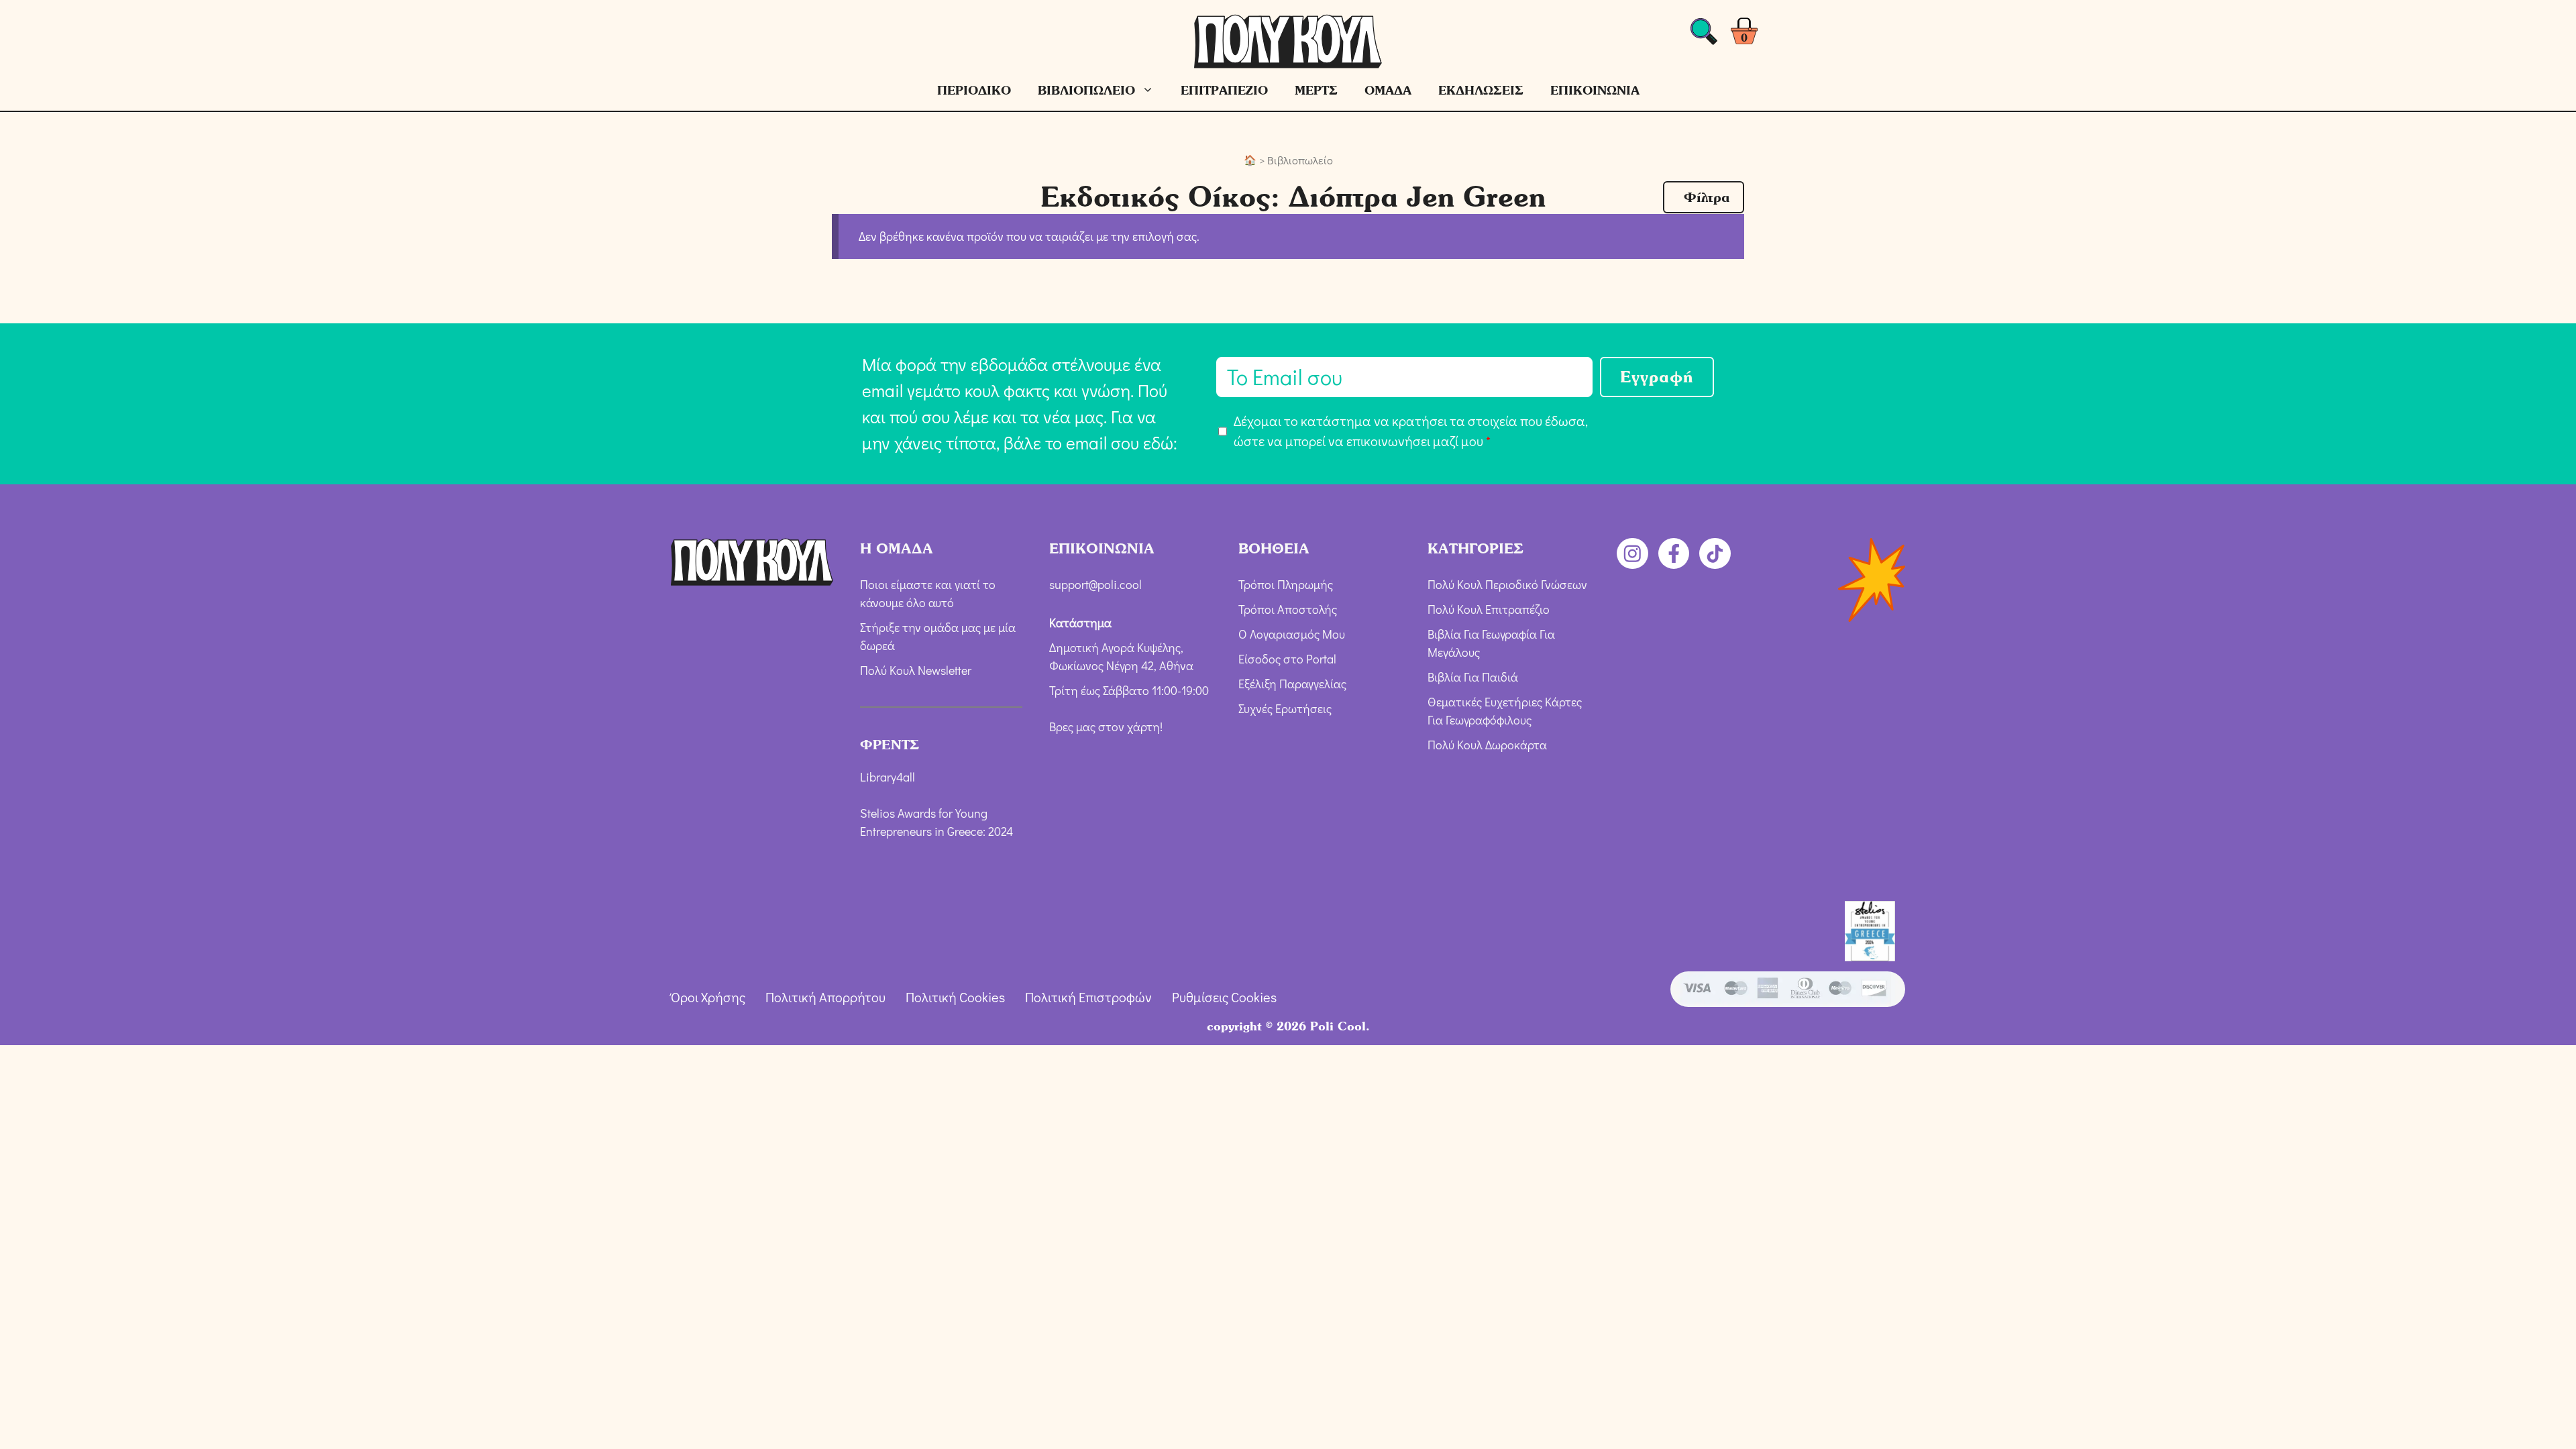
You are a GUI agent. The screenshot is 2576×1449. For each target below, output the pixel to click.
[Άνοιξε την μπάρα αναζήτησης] (1704, 35)
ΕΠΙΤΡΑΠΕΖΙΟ (1224, 90)
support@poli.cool (1095, 584)
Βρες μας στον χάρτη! (1106, 727)
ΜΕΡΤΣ (1316, 90)
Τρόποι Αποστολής (1288, 609)
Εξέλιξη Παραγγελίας (1292, 684)
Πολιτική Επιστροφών (1088, 997)
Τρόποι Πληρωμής (1286, 584)
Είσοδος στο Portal (1287, 659)
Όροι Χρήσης (708, 997)
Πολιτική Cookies (955, 997)
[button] (1704, 197)
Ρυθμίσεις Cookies (1224, 997)
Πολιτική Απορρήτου (825, 997)
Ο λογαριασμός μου (1292, 634)
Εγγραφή (1657, 377)
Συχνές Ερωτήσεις (1285, 708)
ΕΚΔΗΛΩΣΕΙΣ (1481, 90)
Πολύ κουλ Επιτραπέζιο (1489, 609)
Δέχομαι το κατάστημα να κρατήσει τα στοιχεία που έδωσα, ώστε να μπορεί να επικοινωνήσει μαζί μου (1411, 431)
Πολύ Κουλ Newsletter (916, 670)
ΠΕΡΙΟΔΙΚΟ (974, 90)
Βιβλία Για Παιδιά (1473, 677)
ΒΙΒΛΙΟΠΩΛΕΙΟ (1086, 90)
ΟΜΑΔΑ (1388, 90)
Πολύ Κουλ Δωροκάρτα (1487, 745)
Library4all (888, 777)
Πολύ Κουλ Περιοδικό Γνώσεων (1507, 584)
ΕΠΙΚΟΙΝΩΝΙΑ (1595, 90)
